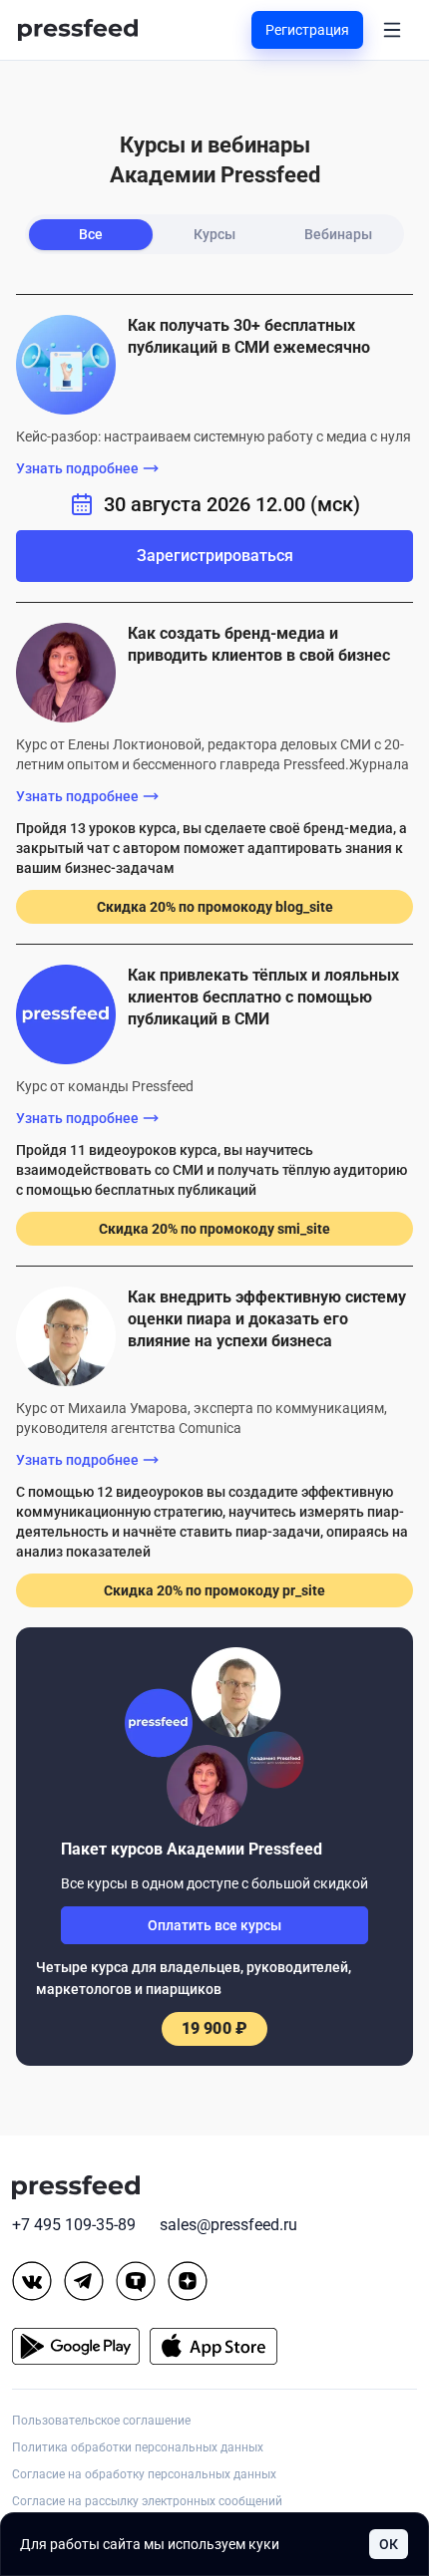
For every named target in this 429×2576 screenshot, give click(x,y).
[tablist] (214, 234)
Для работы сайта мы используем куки (150, 2544)
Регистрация (307, 30)
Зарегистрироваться (215, 556)
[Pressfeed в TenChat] (136, 2281)
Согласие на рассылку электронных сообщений (147, 2501)
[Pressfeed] (78, 30)
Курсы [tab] (214, 234)
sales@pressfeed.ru (228, 2225)
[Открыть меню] (392, 30)
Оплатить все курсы (214, 1925)
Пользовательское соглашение (101, 2421)
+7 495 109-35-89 (74, 2225)
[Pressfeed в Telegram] (84, 2281)
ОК (389, 2544)
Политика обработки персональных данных (138, 2447)
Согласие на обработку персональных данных (144, 2474)
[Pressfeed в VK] (32, 2281)
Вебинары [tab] (338, 234)
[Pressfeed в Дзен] (188, 2281)
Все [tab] (91, 234)
